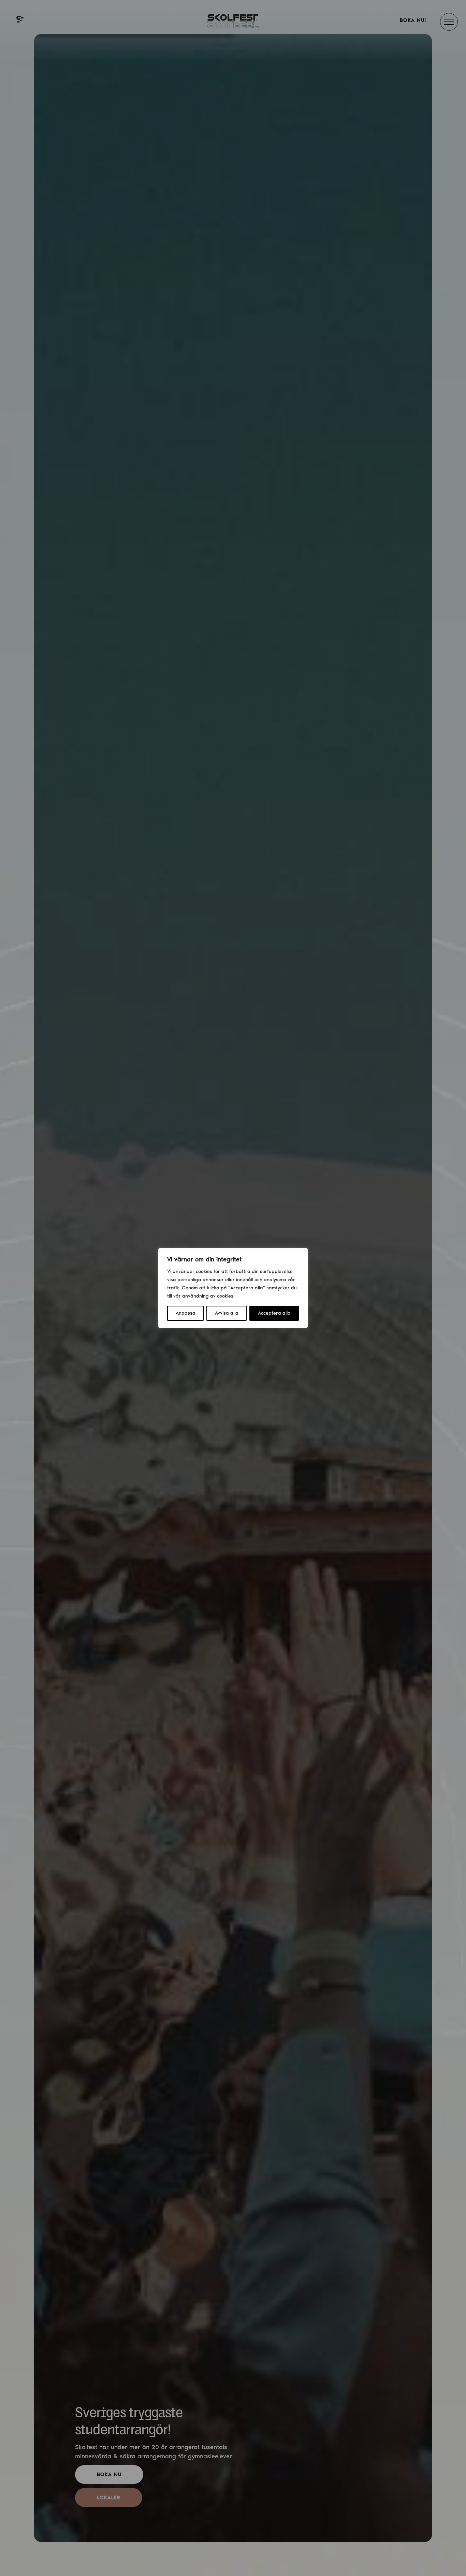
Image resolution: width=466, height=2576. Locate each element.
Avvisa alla (227, 1313)
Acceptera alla (274, 1313)
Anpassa (186, 1313)
